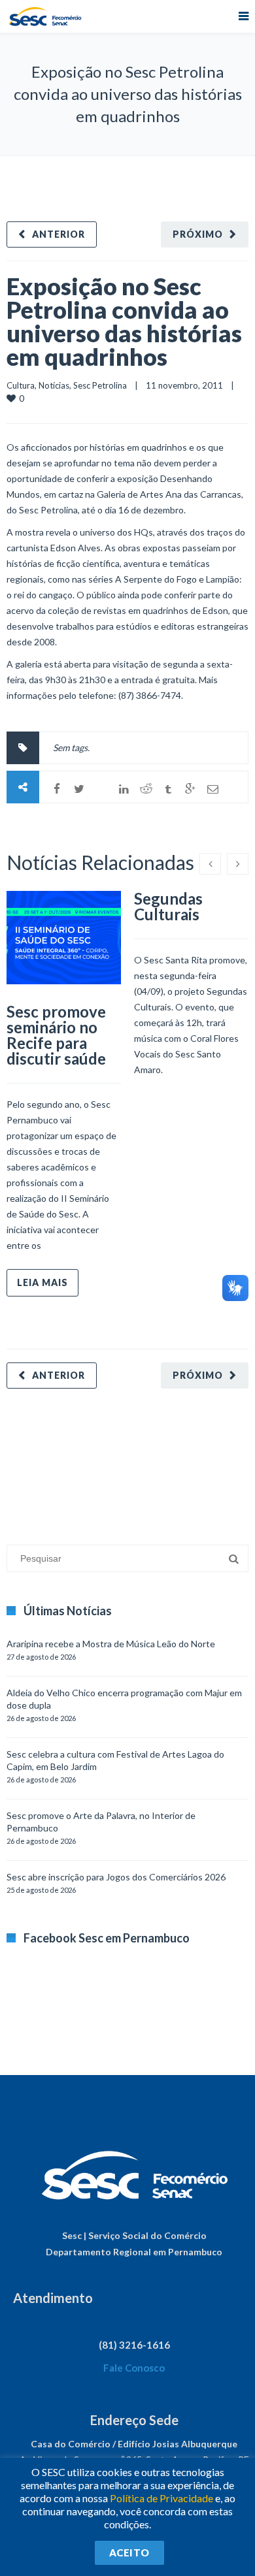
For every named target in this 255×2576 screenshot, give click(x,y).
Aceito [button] (129, 2552)
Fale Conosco (134, 2368)
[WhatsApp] (101, 789)
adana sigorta (107, 1460)
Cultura (21, 385)
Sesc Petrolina (100, 385)
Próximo (198, 234)
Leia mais (42, 1282)
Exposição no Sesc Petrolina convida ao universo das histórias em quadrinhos (124, 321)
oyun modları (162, 1460)
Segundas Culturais (168, 906)
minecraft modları (42, 1460)
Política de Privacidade (161, 2498)
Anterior (59, 234)
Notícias (54, 385)
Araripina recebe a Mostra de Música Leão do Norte (111, 1644)
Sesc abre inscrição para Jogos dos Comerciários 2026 (116, 1877)
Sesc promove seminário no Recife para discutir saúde (56, 1035)
